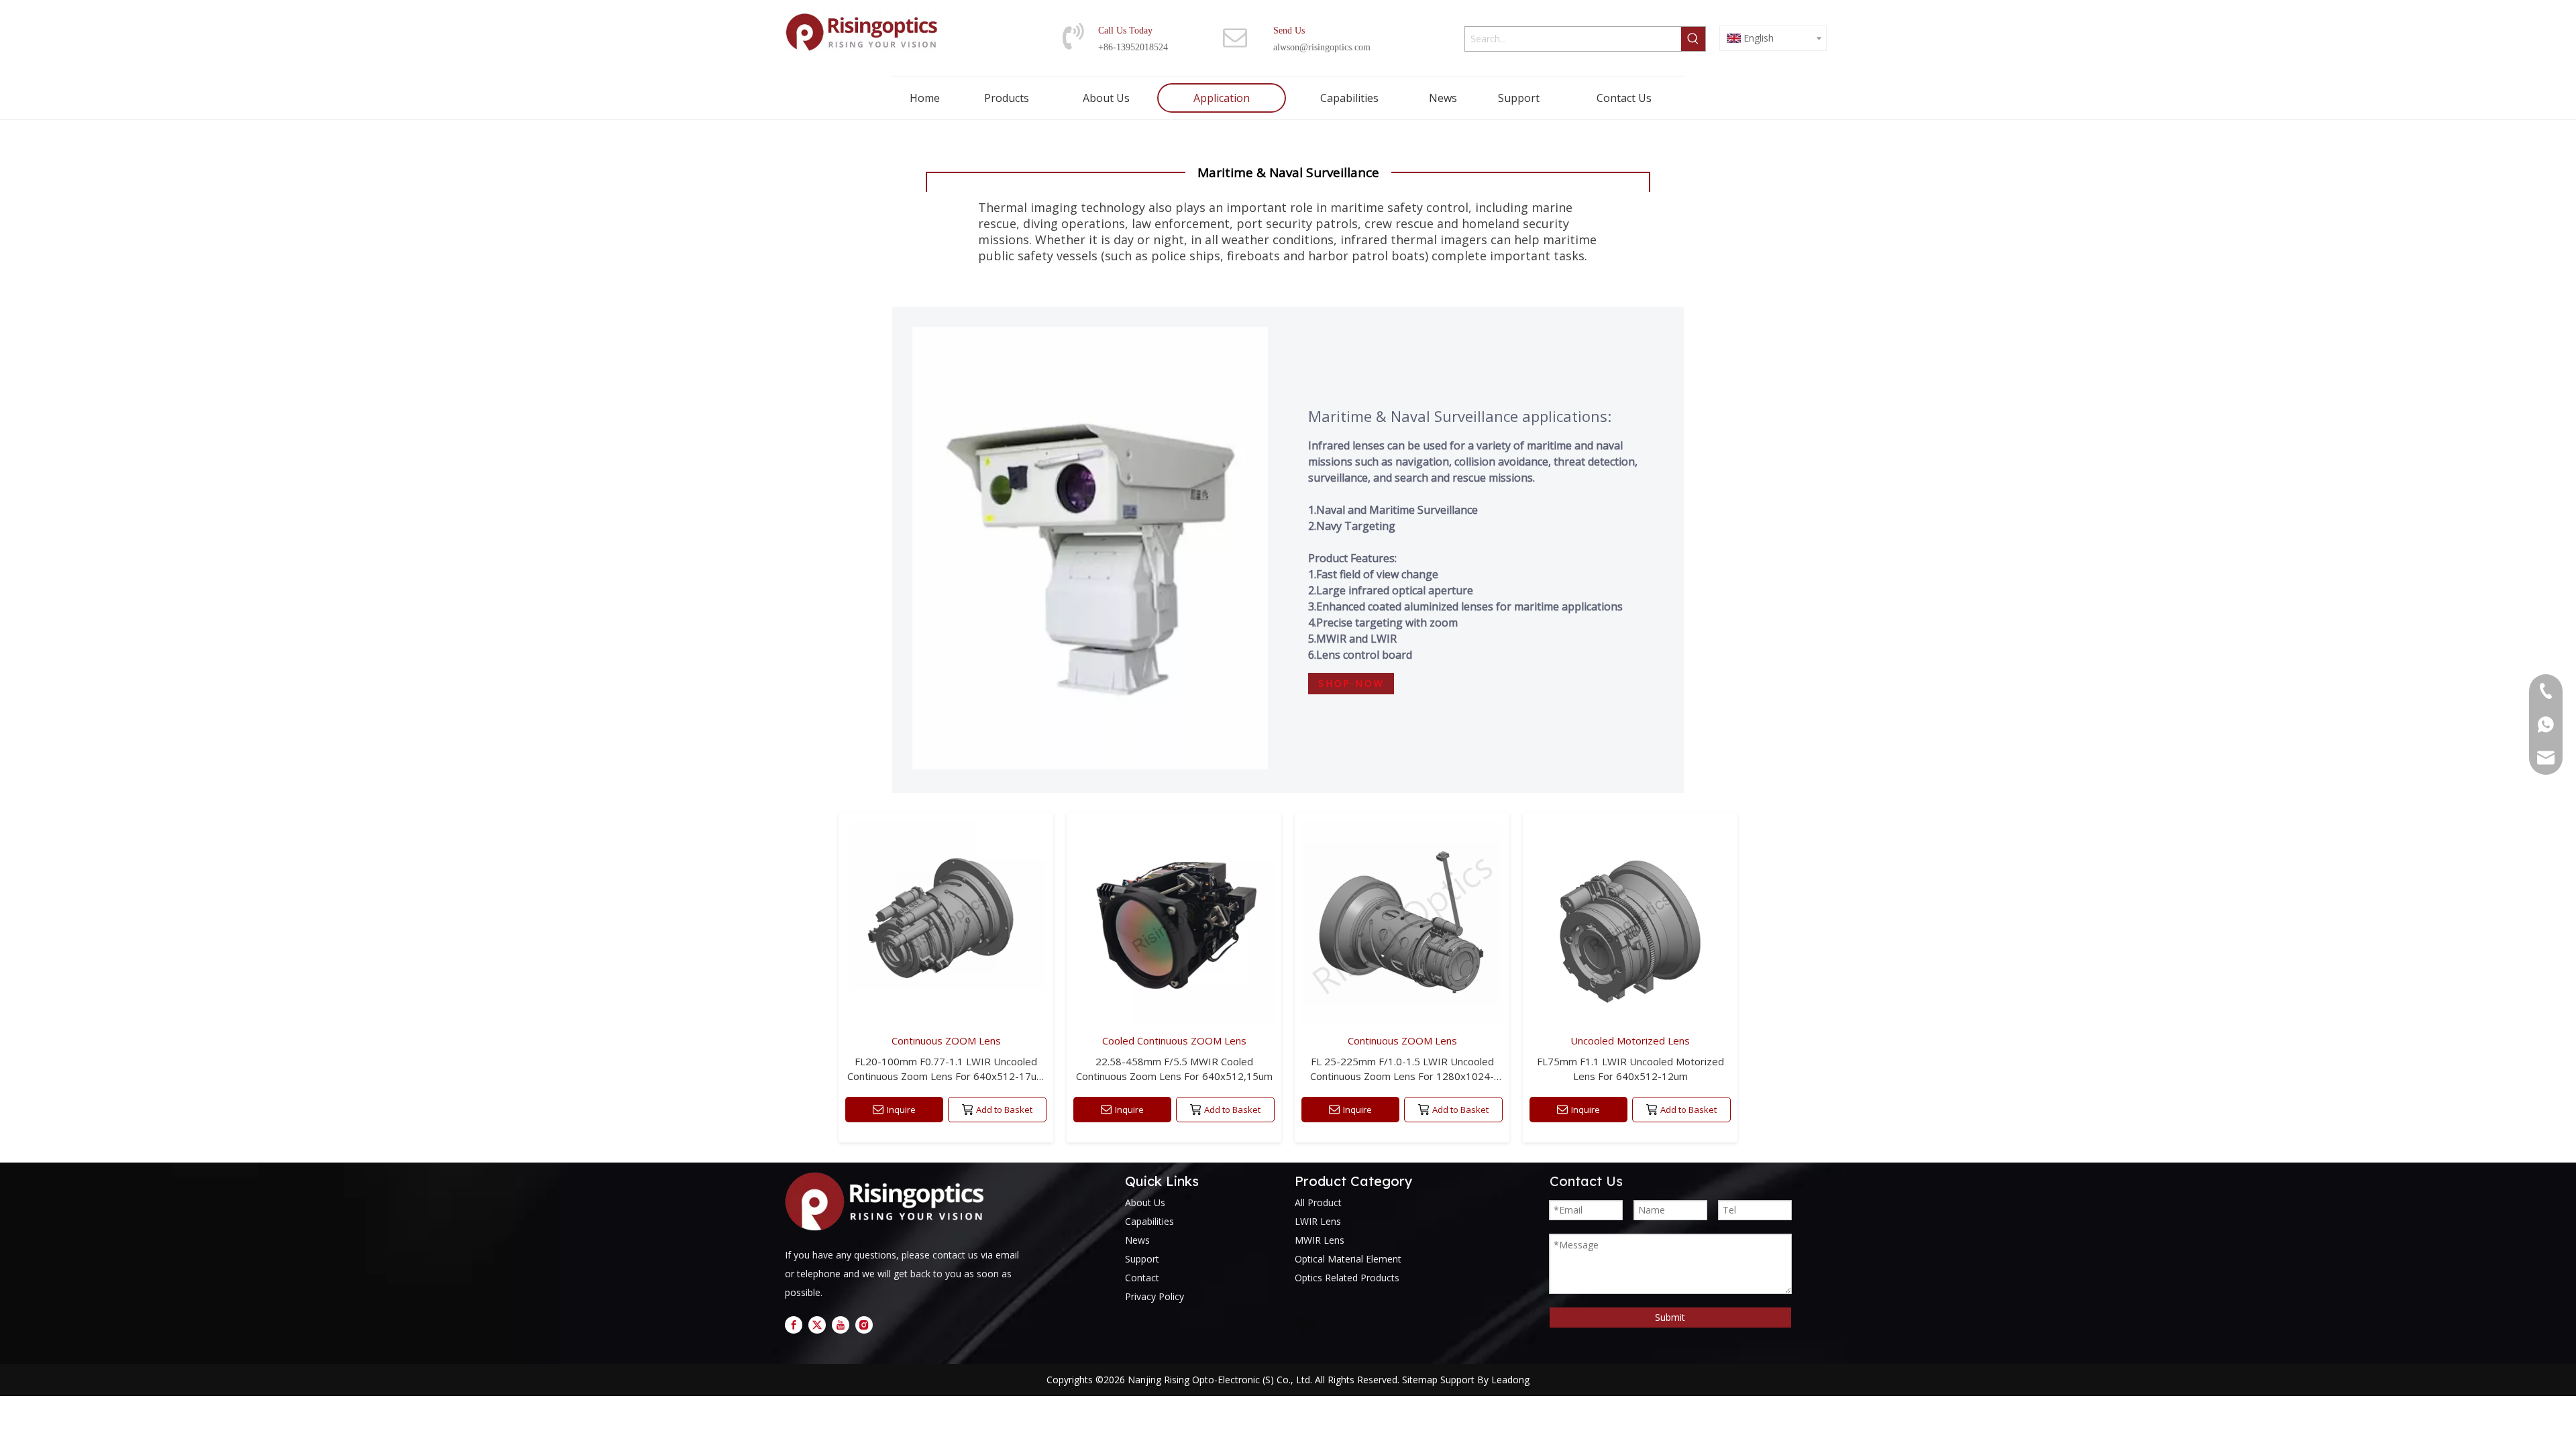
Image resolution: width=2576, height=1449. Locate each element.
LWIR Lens (1318, 1221)
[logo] (889, 1202)
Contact (1142, 1278)
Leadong (1510, 1380)
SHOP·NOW (1351, 684)
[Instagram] (864, 1324)
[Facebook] (794, 1324)
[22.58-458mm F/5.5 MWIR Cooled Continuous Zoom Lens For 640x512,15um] (1174, 978)
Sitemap (1420, 1380)
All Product (1318, 1202)
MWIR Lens (1320, 1240)
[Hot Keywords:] (1693, 39)
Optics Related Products (1347, 1278)
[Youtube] (841, 1324)
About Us (1145, 1202)
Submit (1670, 1317)
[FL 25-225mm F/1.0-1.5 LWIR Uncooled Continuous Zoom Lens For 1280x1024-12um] (1402, 978)
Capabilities (1149, 1221)
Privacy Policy (1155, 1296)
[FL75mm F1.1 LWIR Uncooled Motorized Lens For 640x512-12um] (1630, 978)
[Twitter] (817, 1324)
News (1137, 1240)
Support (1142, 1259)
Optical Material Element (1348, 1259)
